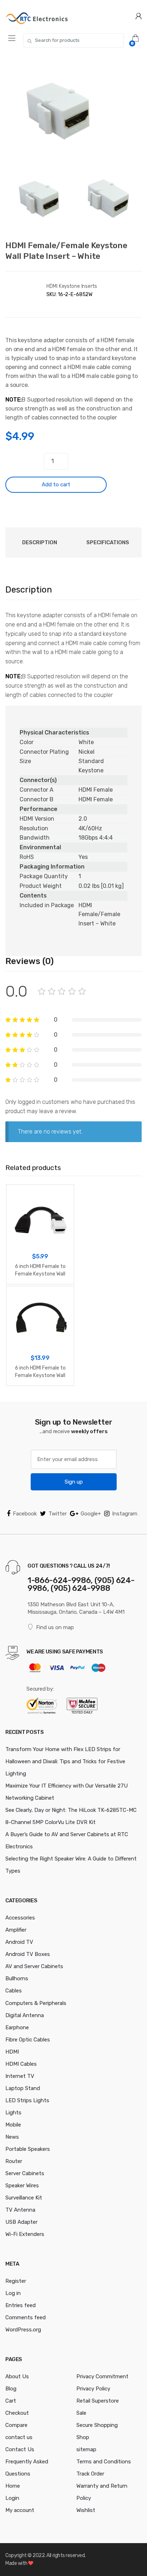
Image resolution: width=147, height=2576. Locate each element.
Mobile (13, 2125)
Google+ (91, 1514)
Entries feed (21, 2305)
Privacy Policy (93, 2389)
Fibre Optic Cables (28, 2040)
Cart (11, 2401)
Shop (83, 2437)
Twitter (58, 1514)
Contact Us (20, 2449)
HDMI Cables (21, 2064)
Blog (11, 2389)
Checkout (17, 2413)
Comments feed (26, 2317)
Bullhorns (17, 1978)
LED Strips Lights (27, 2100)
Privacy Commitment (102, 2376)
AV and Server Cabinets (34, 1966)
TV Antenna (20, 2210)
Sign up (74, 1482)
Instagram (125, 1514)
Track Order (90, 2474)
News (12, 2137)
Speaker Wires (22, 2186)
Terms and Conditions (104, 2462)
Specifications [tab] (108, 542)
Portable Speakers (28, 2149)
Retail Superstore (98, 2401)
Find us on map (55, 1627)
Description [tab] (40, 542)
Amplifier (16, 1930)
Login (12, 2498)
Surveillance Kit (24, 2198)
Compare (16, 2425)
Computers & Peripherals (36, 2003)
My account (20, 2510)
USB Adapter (21, 2222)
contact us (19, 2437)
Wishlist (86, 2510)
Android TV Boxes (28, 1954)
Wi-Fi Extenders (25, 2234)
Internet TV (20, 2076)
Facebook (25, 1514)
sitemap (86, 2449)
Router (14, 2161)
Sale (81, 2413)
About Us (17, 2376)
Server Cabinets (25, 2173)
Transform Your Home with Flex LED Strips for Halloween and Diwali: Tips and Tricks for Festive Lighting (65, 1761)
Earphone (17, 2027)
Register (16, 2281)
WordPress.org (23, 2330)
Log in (13, 2293)
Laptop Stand (23, 2088)
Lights (13, 2113)
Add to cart (56, 485)
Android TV (19, 1942)
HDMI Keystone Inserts (72, 286)
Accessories (20, 1918)
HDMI (12, 2052)
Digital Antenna (25, 2015)
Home (13, 2486)
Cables (14, 1991)
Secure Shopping (97, 2425)
